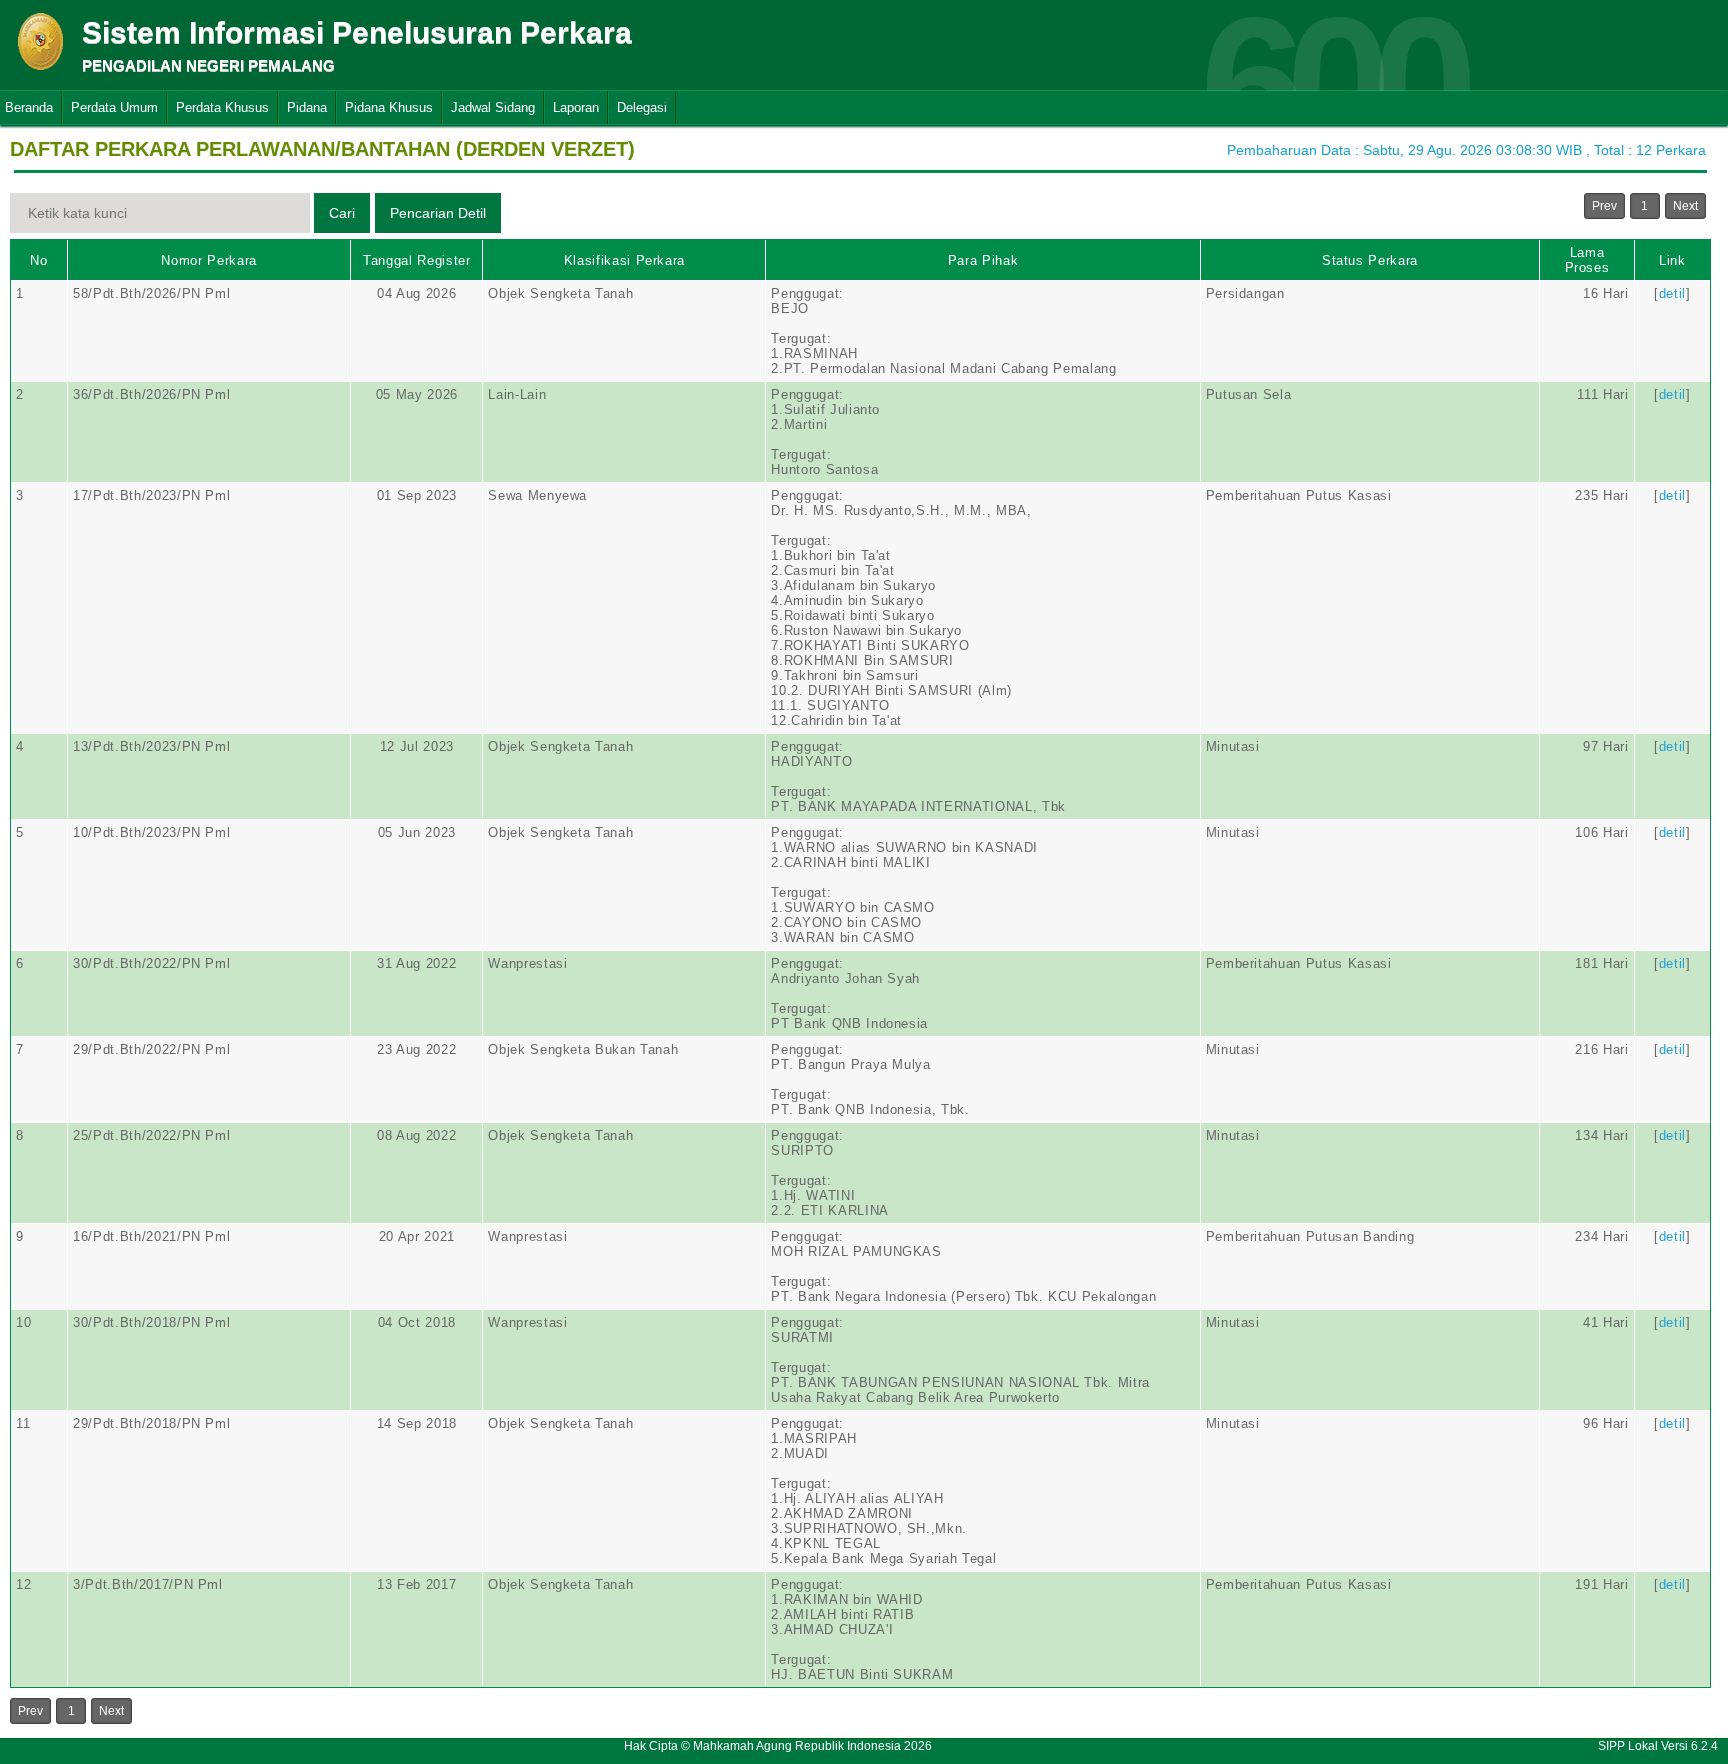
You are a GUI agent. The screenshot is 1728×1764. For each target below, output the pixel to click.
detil (1672, 293)
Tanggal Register (416, 260)
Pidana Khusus (389, 107)
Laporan (576, 107)
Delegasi (642, 107)
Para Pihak (983, 260)
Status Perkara (1370, 260)
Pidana (307, 107)
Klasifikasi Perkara (624, 260)
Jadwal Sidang (493, 107)
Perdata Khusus (222, 107)
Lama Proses (1587, 260)
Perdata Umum (114, 107)
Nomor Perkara (208, 260)
